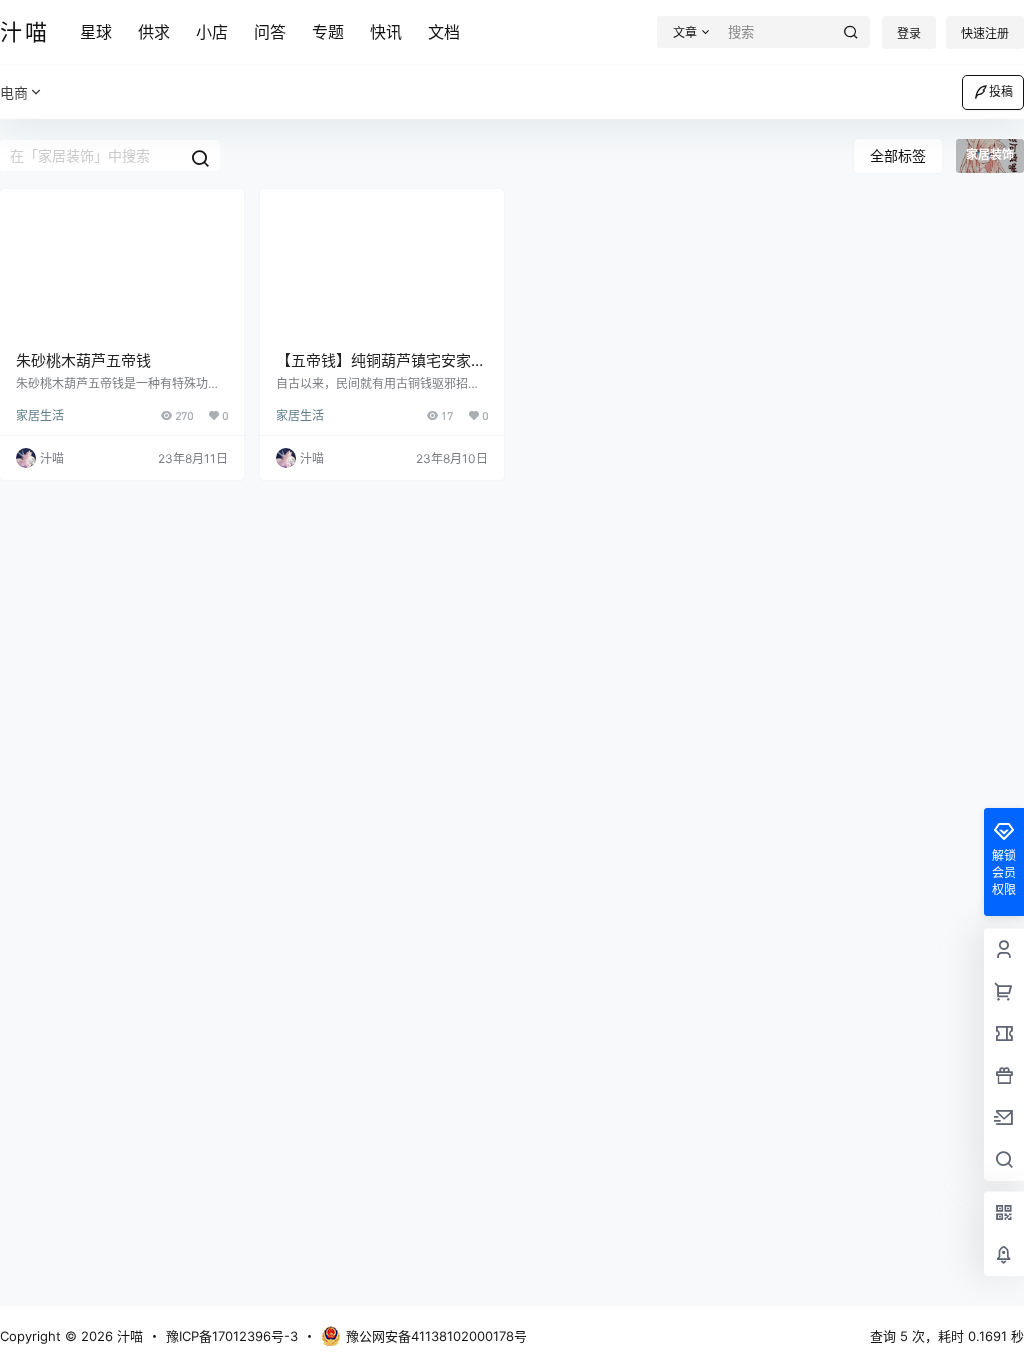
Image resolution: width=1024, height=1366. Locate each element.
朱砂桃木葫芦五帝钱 (83, 360)
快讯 (386, 32)
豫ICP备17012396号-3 (232, 1336)
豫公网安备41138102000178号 (436, 1336)
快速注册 (985, 33)
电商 (14, 92)
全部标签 (898, 155)
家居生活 (40, 415)
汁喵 (128, 1336)
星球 (96, 32)
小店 (212, 32)
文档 (444, 32)
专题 (328, 32)
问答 (270, 32)
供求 (154, 32)
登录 (909, 33)
